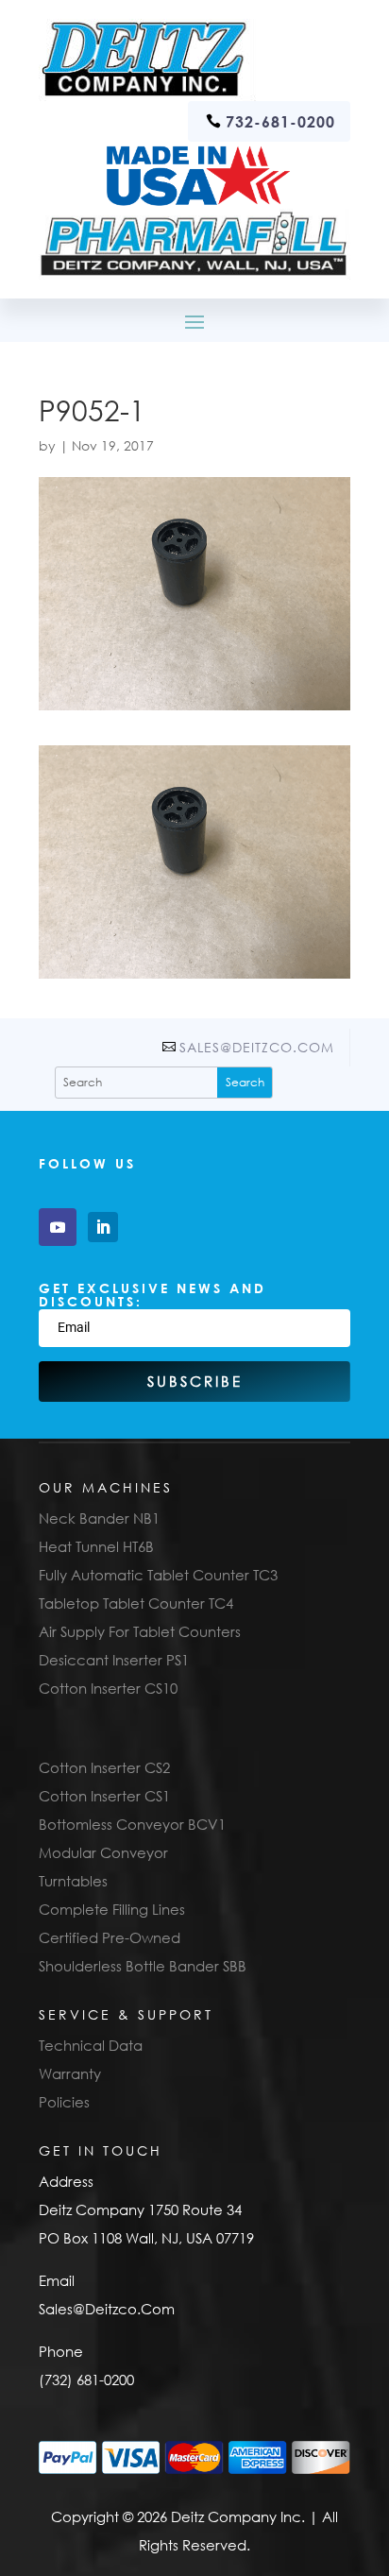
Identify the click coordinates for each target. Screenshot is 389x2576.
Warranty (70, 2073)
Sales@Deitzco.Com (257, 1047)
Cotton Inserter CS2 (104, 1767)
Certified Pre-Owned (110, 1937)
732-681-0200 (280, 121)
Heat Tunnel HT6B (96, 1546)
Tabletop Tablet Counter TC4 (136, 1603)
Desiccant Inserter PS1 (114, 1660)
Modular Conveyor (103, 1852)
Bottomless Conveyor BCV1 (132, 1824)
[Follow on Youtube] (58, 1227)
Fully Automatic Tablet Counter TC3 (158, 1575)
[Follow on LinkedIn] (103, 1227)
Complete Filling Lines (112, 1909)
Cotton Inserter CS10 (108, 1688)
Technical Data (91, 2045)
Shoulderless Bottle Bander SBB (143, 1966)
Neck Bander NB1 (99, 1518)
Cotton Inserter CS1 (104, 1796)
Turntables (73, 1881)
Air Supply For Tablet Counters (140, 1631)
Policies (64, 2102)
